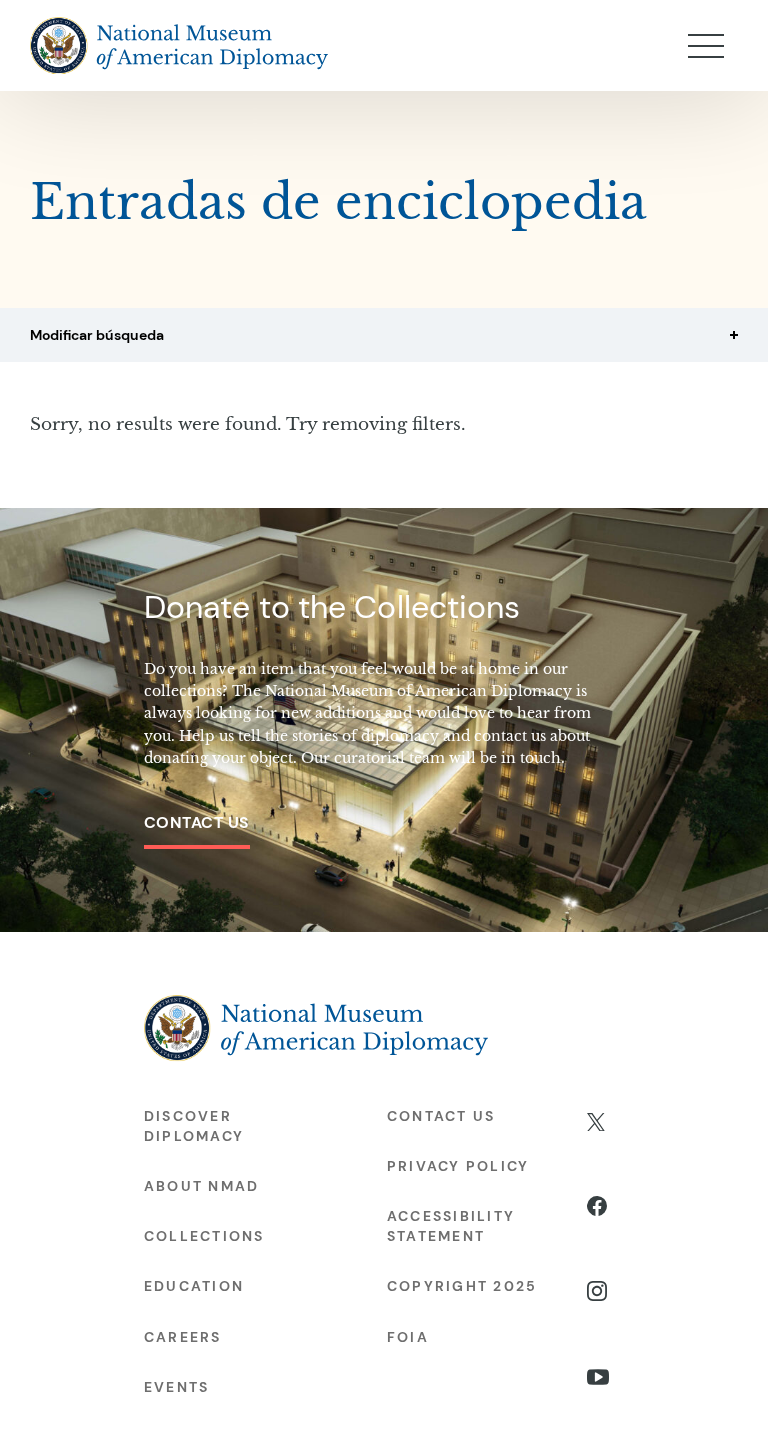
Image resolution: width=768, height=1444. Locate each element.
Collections (204, 1236)
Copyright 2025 (462, 1286)
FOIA (408, 1337)
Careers (183, 1337)
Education (194, 1286)
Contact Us (197, 822)
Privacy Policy (458, 1166)
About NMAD (201, 1186)
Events (176, 1387)
